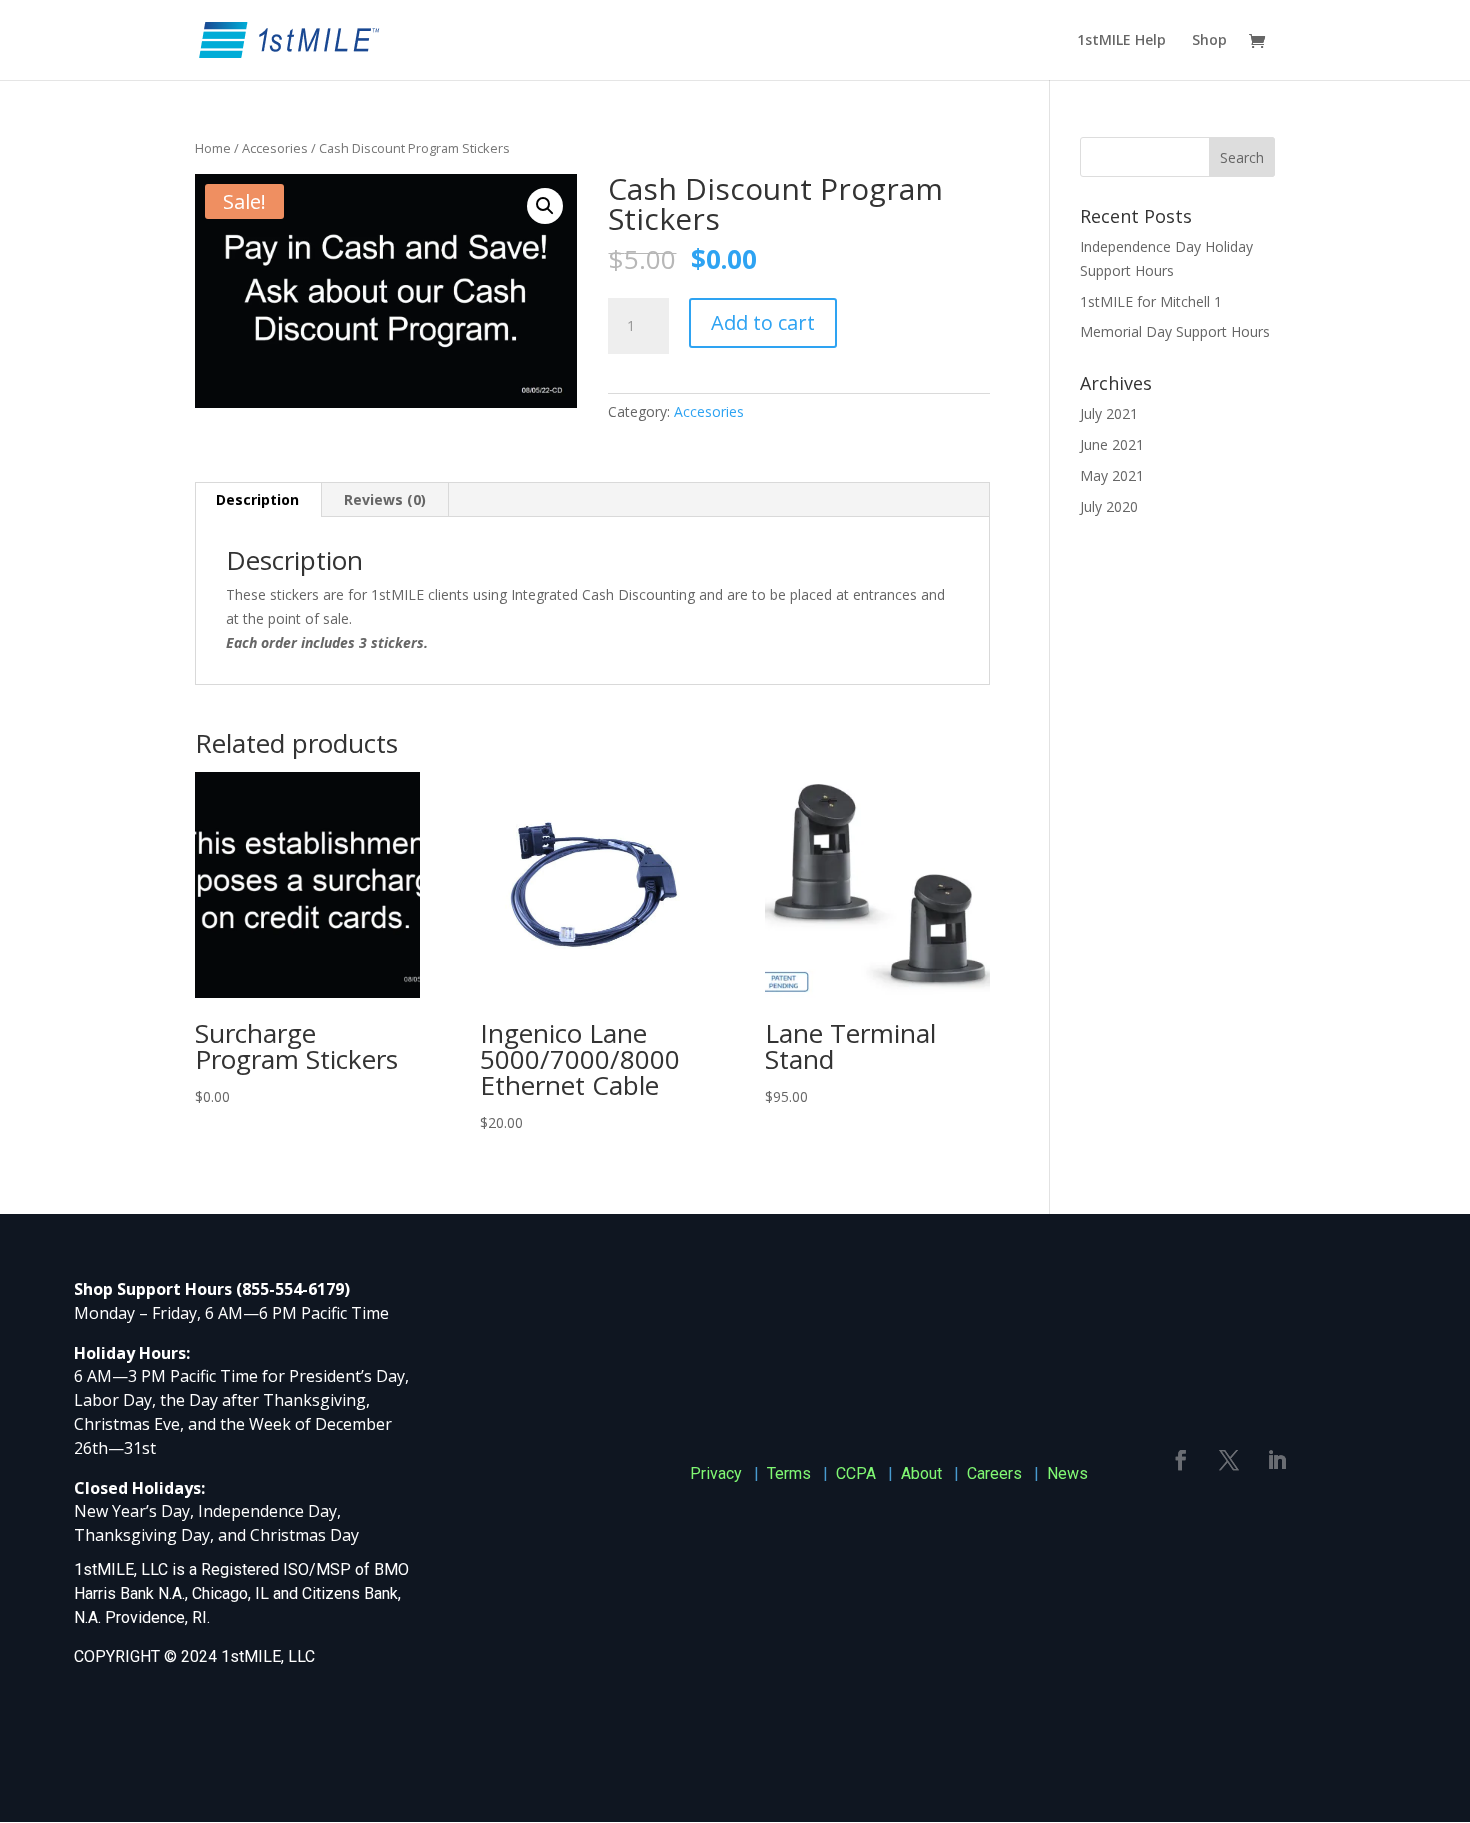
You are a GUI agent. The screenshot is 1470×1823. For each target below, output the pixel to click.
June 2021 (1112, 444)
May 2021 (1112, 475)
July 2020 (1109, 506)
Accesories (275, 148)
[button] (545, 206)
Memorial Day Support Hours (1175, 331)
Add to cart (763, 322)
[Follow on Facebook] (1181, 1460)
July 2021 (1109, 413)
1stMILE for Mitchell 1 (1151, 301)
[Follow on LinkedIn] (1277, 1460)
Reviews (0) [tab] (385, 499)
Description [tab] (257, 499)
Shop (1209, 41)
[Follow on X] (1229, 1460)
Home (213, 148)
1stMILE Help (1121, 41)
